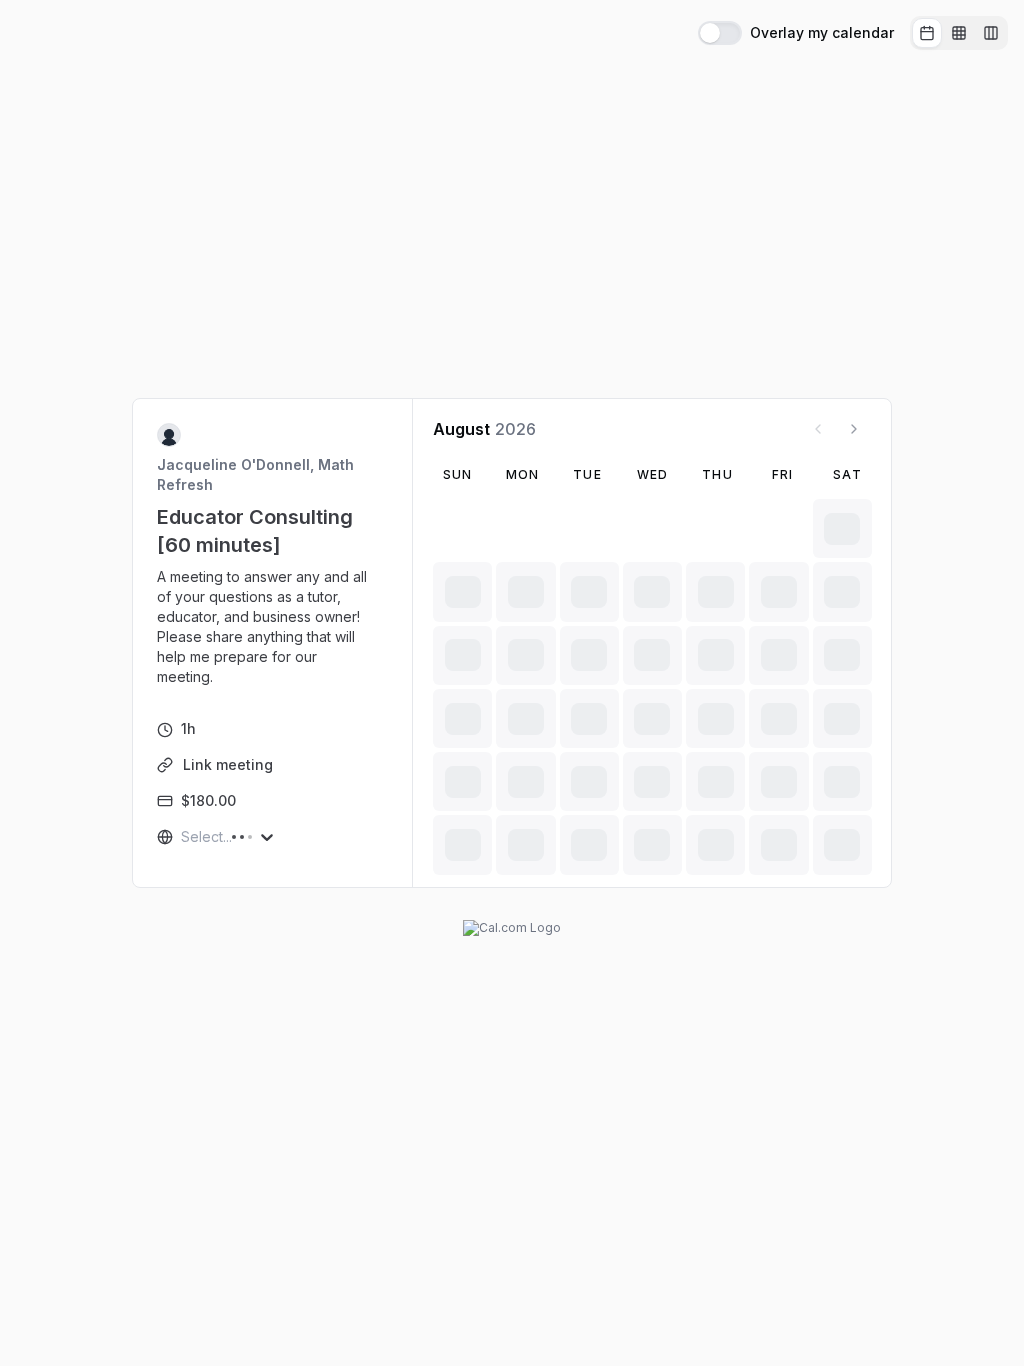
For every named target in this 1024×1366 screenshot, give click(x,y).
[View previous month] (818, 429)
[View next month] (854, 429)
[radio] (927, 33)
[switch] (720, 33)
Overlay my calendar (822, 33)
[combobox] (183, 837)
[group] (959, 33)
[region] (273, 627)
